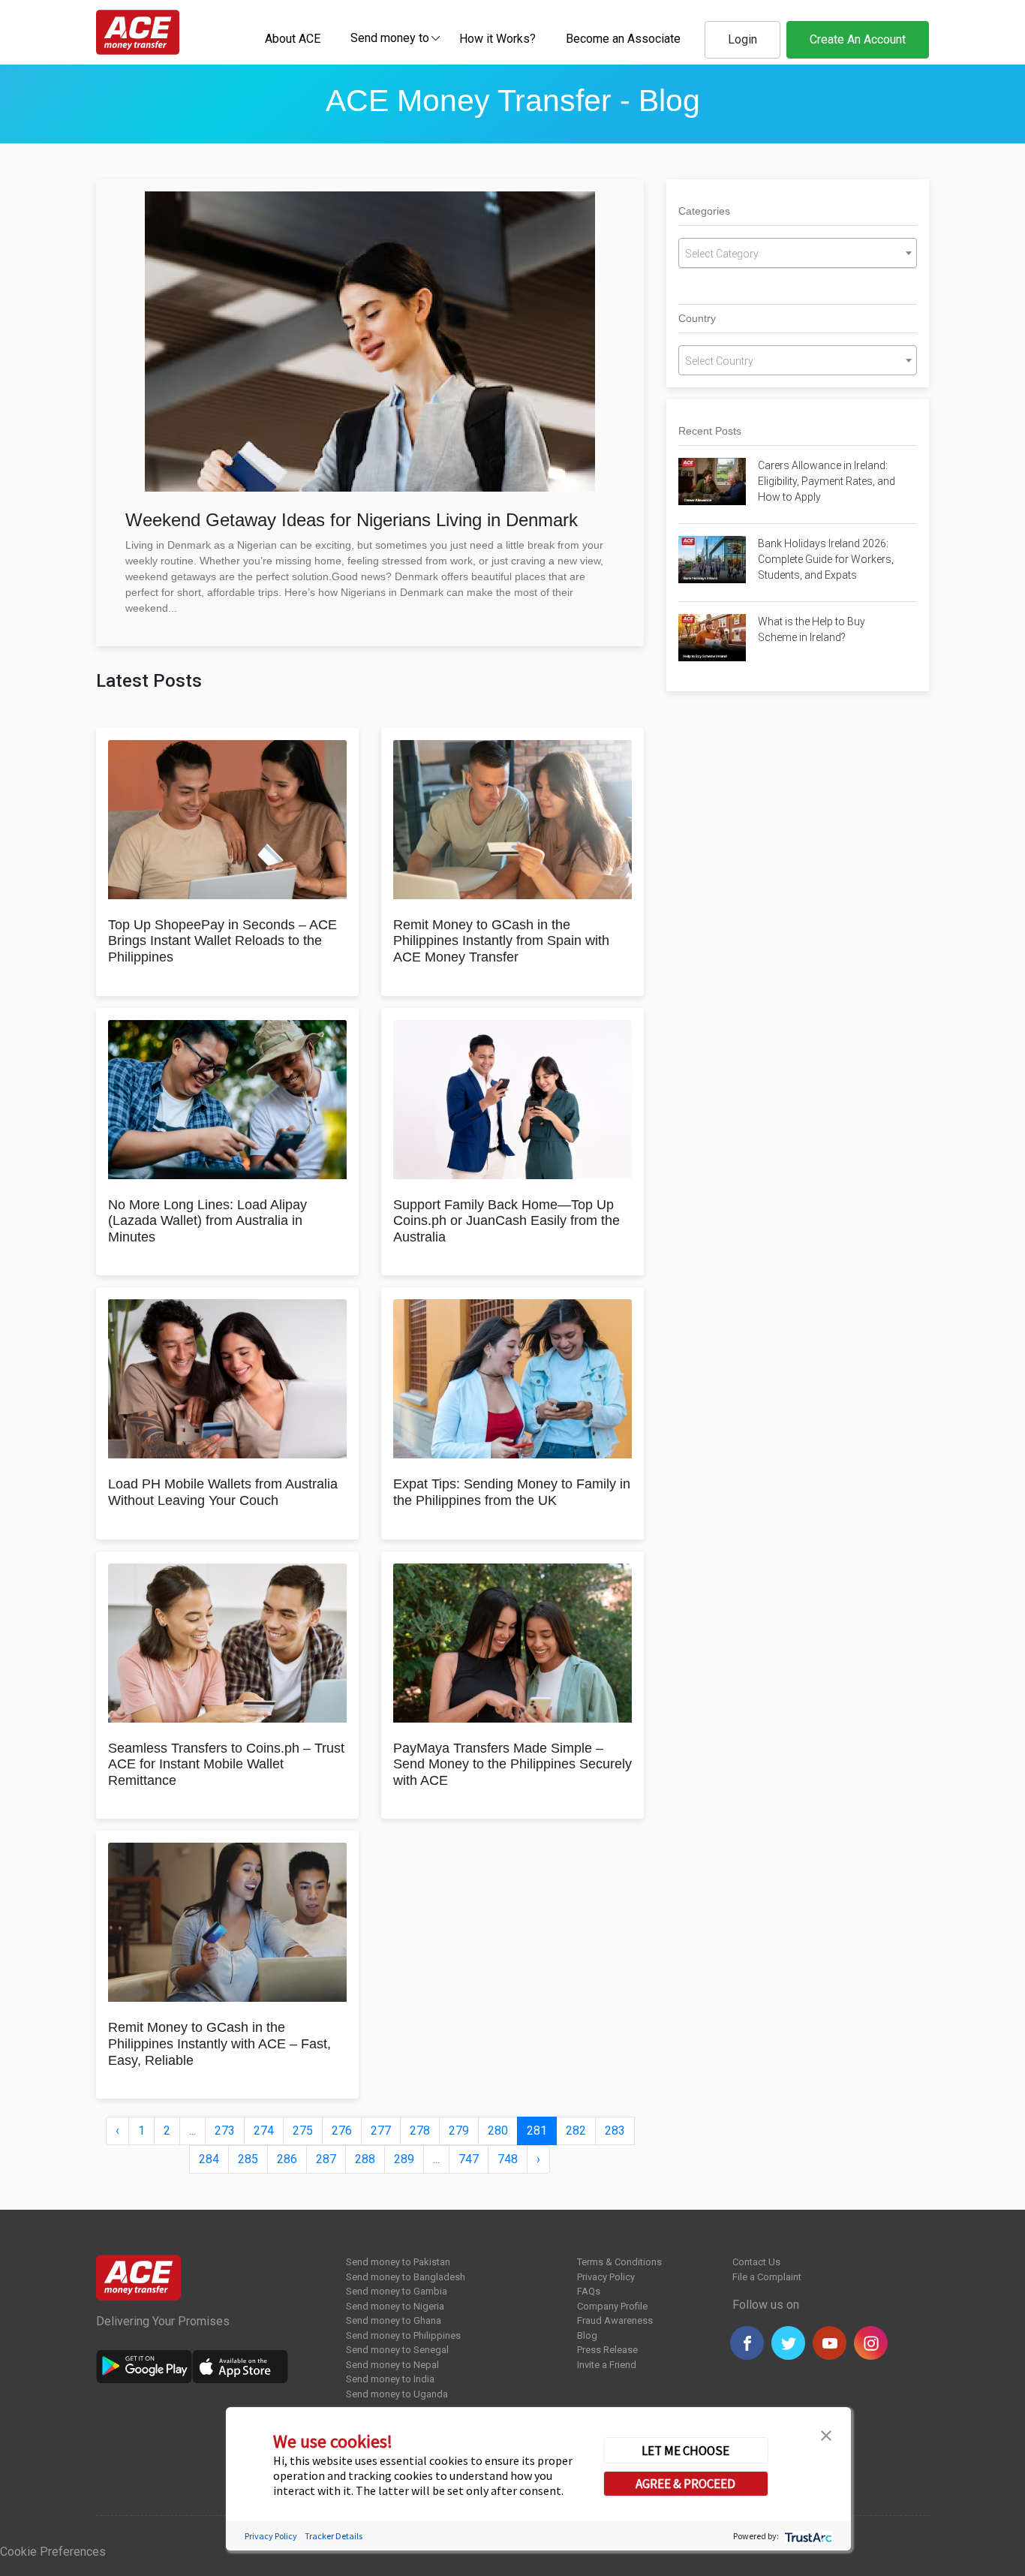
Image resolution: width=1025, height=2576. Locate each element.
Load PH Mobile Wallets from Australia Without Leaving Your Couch (223, 1492)
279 (459, 2131)
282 (576, 2131)
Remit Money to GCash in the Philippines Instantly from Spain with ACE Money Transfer (501, 941)
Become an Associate (623, 39)
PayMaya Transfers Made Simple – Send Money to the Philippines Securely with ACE (512, 1764)
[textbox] (390, 37)
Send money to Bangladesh (406, 2277)
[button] (826, 2434)
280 (498, 2131)
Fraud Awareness (615, 2320)
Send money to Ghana (394, 2320)
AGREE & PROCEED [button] (685, 2483)
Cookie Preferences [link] (53, 2552)
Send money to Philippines (403, 2335)
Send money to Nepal (392, 2365)
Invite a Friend (607, 2365)
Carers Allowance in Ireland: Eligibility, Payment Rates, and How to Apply (827, 481)
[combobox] (390, 38)
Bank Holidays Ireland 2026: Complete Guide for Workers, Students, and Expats (826, 559)
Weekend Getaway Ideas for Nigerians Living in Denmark (352, 520)
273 (225, 2131)
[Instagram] (871, 2343)
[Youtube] (830, 2343)
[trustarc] (807, 2535)
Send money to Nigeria (395, 2306)
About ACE (293, 39)
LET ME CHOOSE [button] (685, 2450)
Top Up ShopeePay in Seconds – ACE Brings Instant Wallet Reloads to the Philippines (222, 941)
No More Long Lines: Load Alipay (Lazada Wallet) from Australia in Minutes (207, 1221)
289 (404, 2159)
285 (248, 2159)
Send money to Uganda (397, 2394)
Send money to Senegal (397, 2350)
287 (326, 2159)
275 (303, 2131)
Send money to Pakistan (398, 2262)
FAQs (589, 2291)
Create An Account (858, 39)
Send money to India (390, 2379)
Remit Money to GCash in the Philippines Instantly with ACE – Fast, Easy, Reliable (219, 2043)
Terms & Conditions (619, 2262)
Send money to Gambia (397, 2291)
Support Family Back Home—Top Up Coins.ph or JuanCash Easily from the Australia (506, 1221)
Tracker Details (334, 2535)
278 (420, 2131)
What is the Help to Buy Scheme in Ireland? (812, 629)
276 (342, 2131)
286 (287, 2159)
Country (697, 318)
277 (381, 2131)
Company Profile (612, 2306)
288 (365, 2159)
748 (508, 2159)
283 (615, 2131)
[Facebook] (747, 2343)
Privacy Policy (606, 2277)
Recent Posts (710, 431)
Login (742, 39)
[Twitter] (788, 2343)
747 (469, 2159)
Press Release (607, 2350)
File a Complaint (767, 2277)
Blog (587, 2335)
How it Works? (497, 39)
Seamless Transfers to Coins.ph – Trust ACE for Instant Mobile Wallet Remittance (226, 1764)
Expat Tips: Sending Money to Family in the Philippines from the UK (512, 1492)
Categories (704, 211)
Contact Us (756, 2262)
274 (264, 2131)
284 (209, 2159)
